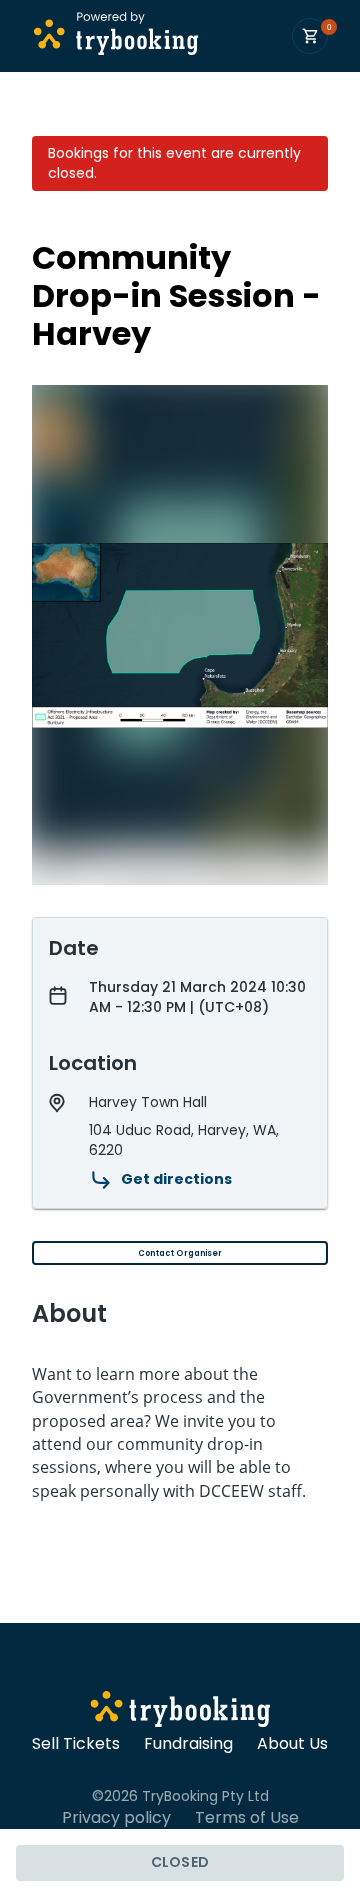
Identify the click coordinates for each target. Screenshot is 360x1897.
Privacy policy (116, 1818)
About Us (292, 1744)
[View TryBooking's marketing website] (180, 1712)
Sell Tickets (76, 1744)
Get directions (176, 1179)
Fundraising (188, 1744)
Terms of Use (247, 1818)
